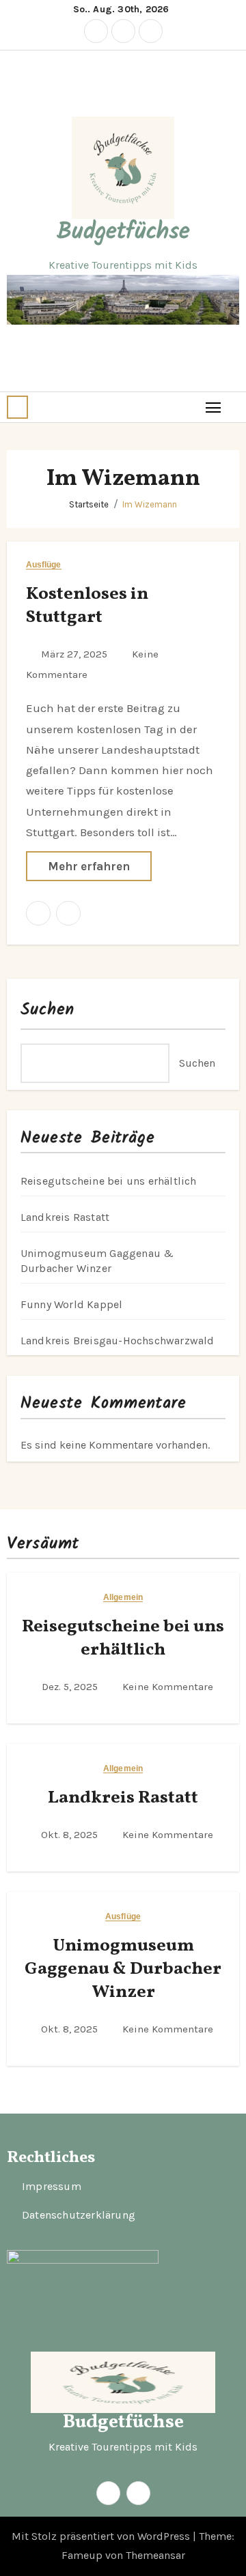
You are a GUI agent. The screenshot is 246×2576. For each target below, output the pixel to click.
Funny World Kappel (72, 1304)
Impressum (52, 2186)
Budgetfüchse (123, 233)
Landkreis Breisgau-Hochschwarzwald (118, 1341)
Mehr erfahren (89, 866)
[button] (17, 407)
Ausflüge (44, 565)
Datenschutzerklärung (79, 2215)
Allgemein (123, 1598)
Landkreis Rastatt (65, 1217)
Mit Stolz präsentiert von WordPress (102, 2536)
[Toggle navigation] (214, 407)
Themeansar (155, 2555)
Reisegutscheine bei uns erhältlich (109, 1181)
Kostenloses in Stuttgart (87, 606)
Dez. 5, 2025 (71, 1687)
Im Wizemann (150, 504)
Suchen (48, 1010)
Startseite (89, 504)
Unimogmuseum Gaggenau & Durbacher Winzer (123, 1969)
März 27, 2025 (76, 654)
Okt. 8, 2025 (71, 1835)
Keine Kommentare (168, 1687)
